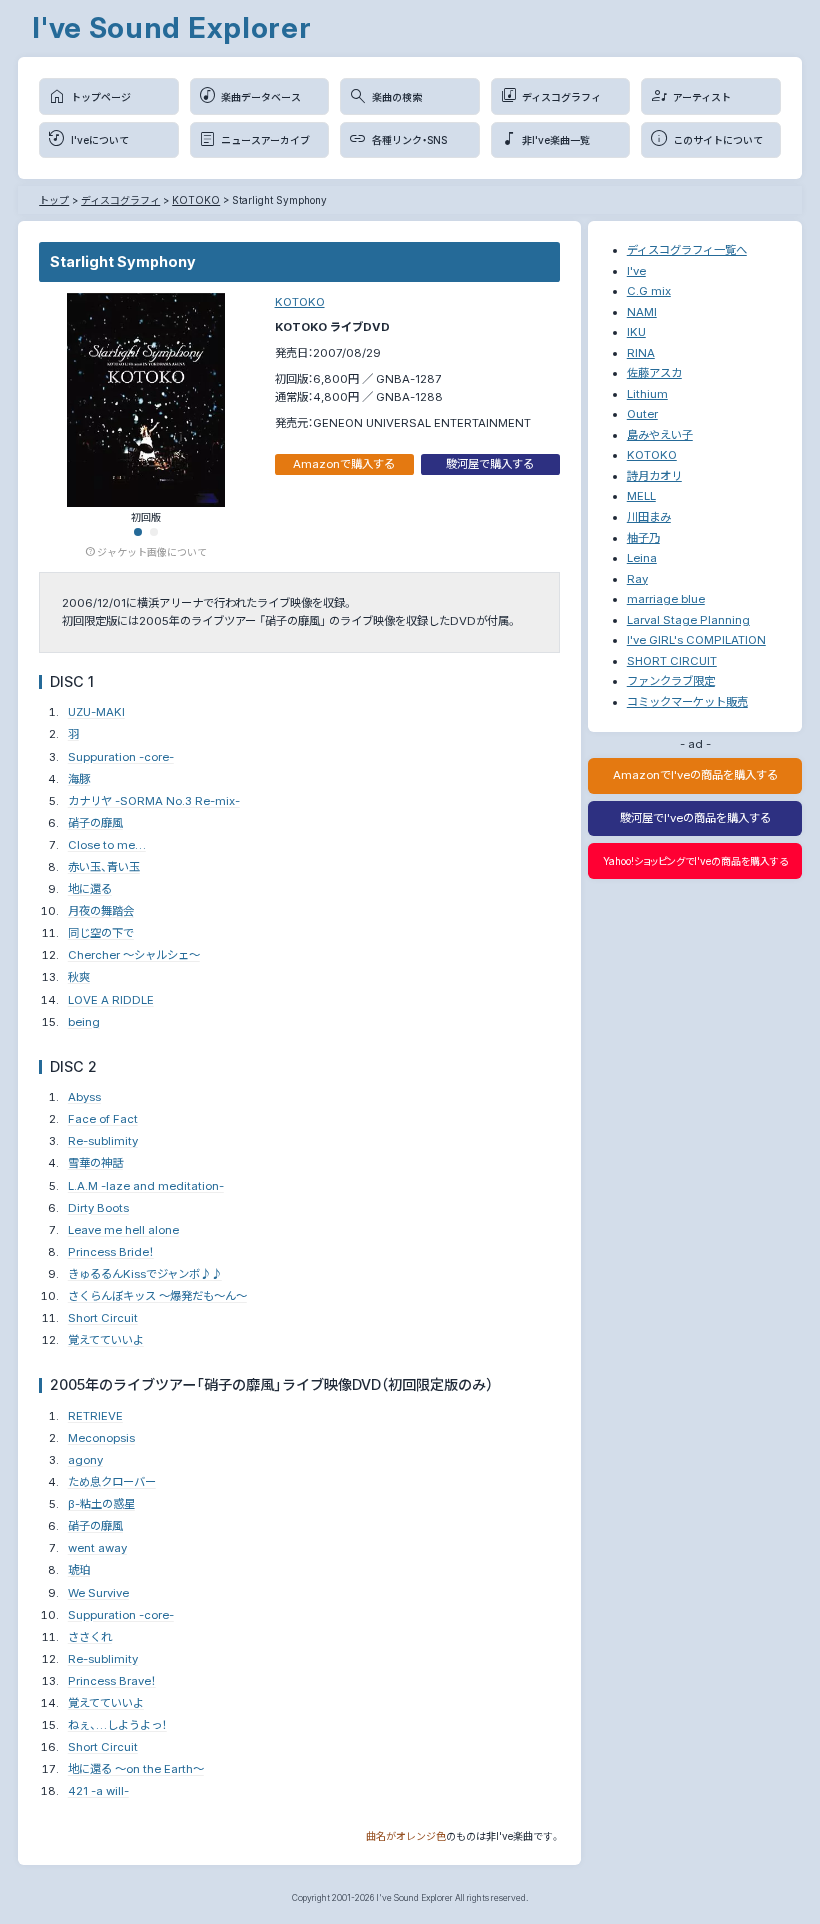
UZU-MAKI (96, 712)
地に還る (90, 889)
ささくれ (90, 1637)
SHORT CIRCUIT (672, 661)
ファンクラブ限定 (671, 681)
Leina (642, 558)
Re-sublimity (103, 1141)
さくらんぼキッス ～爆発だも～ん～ (157, 1296)
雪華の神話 (95, 1163)
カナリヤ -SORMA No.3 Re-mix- (154, 801)
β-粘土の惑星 (101, 1504)
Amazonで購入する (344, 464)
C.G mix (649, 291)
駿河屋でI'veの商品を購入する (695, 818)
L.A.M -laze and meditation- (146, 1186)
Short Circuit (103, 1318)
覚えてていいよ (106, 1340)
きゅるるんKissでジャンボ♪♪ (145, 1274)
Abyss (84, 1097)
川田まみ (649, 517)
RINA (641, 353)
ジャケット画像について (152, 551)
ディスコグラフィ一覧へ (687, 250)
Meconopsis (101, 1438)
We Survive (98, 1593)
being (84, 1022)
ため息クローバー (112, 1482)
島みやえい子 (660, 435)
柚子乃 (643, 538)
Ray (637, 579)
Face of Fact (103, 1119)
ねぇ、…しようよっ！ (117, 1725)
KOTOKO (300, 302)
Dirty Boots (98, 1208)
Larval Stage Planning (688, 620)
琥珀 (79, 1570)
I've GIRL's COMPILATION (696, 640)
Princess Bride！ (111, 1252)
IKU (636, 332)
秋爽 (79, 977)
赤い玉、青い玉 (104, 867)
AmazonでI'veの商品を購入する (695, 775)
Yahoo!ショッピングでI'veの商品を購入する (695, 861)
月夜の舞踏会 (101, 911)
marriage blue (666, 599)
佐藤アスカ (654, 373)
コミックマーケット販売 (687, 702)
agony (85, 1460)
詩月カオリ (654, 476)
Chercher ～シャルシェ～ (134, 955)
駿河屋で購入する (490, 464)
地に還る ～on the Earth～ (136, 1769)
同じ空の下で (101, 933)
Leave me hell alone (123, 1230)
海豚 (79, 779)
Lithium (647, 394)
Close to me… (107, 845)
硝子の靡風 (95, 823)
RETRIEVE (95, 1416)
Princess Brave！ (112, 1681)
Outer (642, 414)
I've (636, 271)
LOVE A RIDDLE (111, 1000)
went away (97, 1548)
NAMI (642, 312)
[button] (138, 532)
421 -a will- (98, 1791)
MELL (641, 496)
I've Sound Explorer (172, 27)
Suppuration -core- (121, 757)
